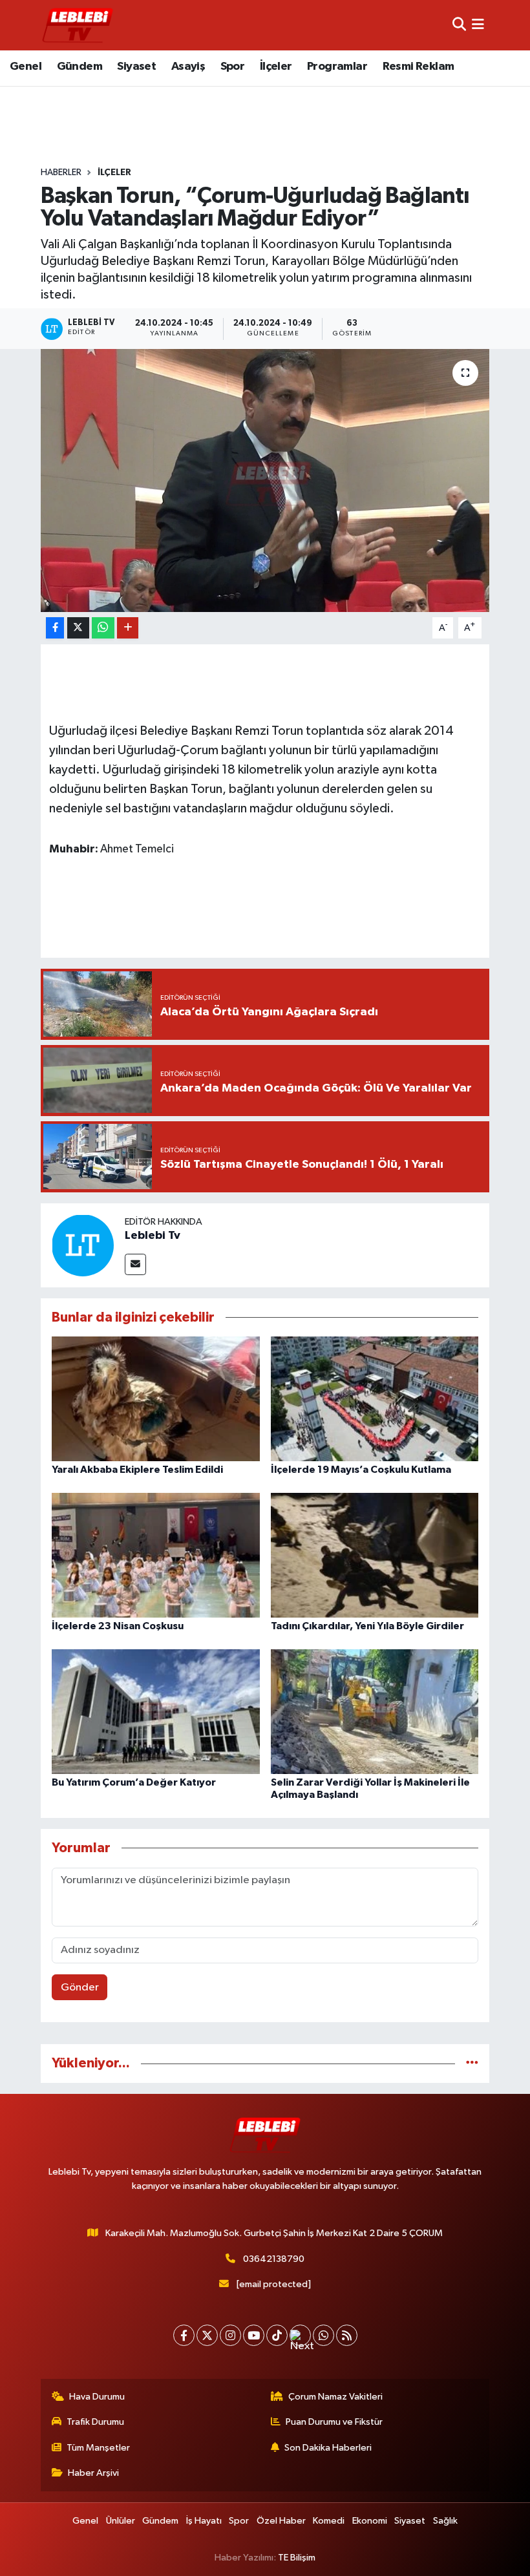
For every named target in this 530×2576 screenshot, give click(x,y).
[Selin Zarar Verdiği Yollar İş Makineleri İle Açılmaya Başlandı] (375, 1712)
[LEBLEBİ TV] (78, 25)
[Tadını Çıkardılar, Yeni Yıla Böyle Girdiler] (375, 1555)
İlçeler (276, 67)
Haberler (61, 173)
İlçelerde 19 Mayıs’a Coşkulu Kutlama (361, 1470)
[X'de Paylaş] (78, 628)
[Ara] (459, 25)
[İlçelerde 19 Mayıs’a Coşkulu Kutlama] (375, 1399)
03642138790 (274, 2259)
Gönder (80, 1988)
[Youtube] (254, 2335)
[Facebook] (184, 2335)
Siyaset (136, 67)
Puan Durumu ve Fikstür (334, 2422)
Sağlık (445, 2521)
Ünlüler (121, 2521)
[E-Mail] (135, 1264)
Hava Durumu (97, 2397)
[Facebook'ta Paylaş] (55, 628)
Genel (26, 67)
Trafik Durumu (95, 2422)
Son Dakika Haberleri (328, 2448)
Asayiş (188, 67)
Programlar (337, 67)
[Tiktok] (277, 2335)
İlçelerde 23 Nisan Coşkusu (118, 1626)
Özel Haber (281, 2521)
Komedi (329, 2521)
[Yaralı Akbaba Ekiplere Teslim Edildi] (156, 1399)
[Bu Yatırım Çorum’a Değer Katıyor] (156, 1712)
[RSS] (347, 2335)
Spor (233, 67)
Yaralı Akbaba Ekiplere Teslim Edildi (137, 1470)
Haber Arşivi (93, 2473)
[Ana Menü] (478, 25)
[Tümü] (472, 2063)
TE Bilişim (297, 2558)
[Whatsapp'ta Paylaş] (103, 628)
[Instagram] (230, 2335)
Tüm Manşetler (98, 2448)
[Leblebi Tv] (83, 1245)
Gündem (79, 67)
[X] (207, 2335)
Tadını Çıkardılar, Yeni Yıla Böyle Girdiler (367, 1626)
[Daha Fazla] (128, 628)
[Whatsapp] (323, 2335)
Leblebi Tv (153, 1236)
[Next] (300, 2335)
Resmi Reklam (419, 67)
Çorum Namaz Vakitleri (335, 2397)
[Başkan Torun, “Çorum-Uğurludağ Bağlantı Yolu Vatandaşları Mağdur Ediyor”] (265, 480)
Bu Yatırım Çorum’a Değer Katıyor (134, 1782)
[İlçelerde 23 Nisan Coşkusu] (156, 1555)
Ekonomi (370, 2521)
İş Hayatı (204, 2521)
